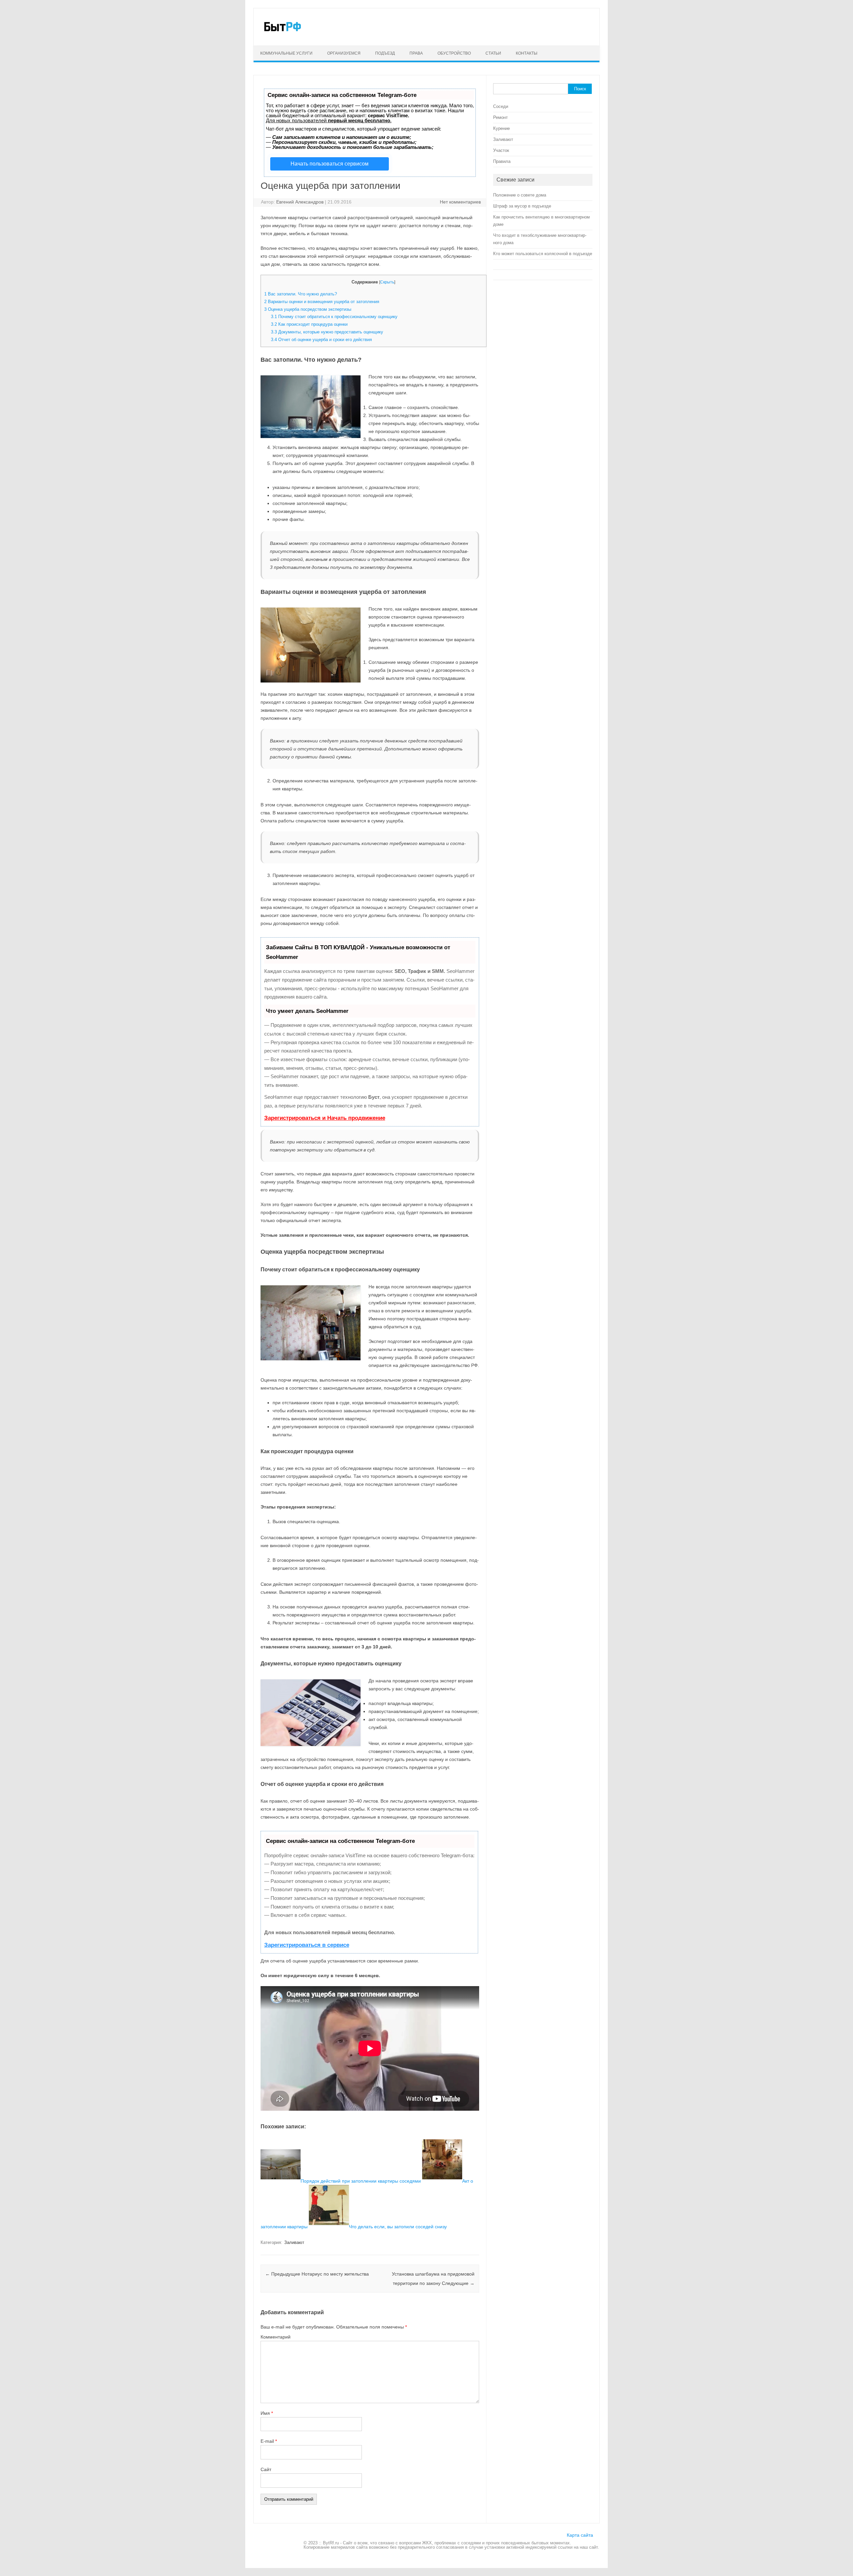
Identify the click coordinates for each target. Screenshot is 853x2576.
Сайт (266, 2469)
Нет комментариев (460, 202)
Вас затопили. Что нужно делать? (301, 294)
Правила (502, 161)
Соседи (501, 106)
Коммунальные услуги (286, 53)
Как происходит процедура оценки (309, 324)
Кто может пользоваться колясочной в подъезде (543, 254)
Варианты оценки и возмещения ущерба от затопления (322, 302)
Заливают (294, 2242)
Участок (501, 150)
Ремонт (500, 117)
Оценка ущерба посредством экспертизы (308, 309)
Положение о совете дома (520, 195)
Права (416, 53)
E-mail (269, 2441)
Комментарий (276, 2337)
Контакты (527, 53)
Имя (267, 2413)
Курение (501, 128)
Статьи (493, 53)
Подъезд (385, 53)
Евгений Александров (300, 202)
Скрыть (387, 282)
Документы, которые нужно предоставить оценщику (327, 332)
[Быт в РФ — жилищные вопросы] (283, 34)
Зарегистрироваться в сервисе (307, 1945)
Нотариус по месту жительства (317, 2274)
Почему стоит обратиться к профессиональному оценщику (334, 317)
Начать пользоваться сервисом (330, 164)
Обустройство (454, 53)
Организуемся (344, 53)
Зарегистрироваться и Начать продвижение (325, 1118)
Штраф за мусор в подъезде (522, 206)
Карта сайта (580, 2535)
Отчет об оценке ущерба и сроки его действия (321, 340)
